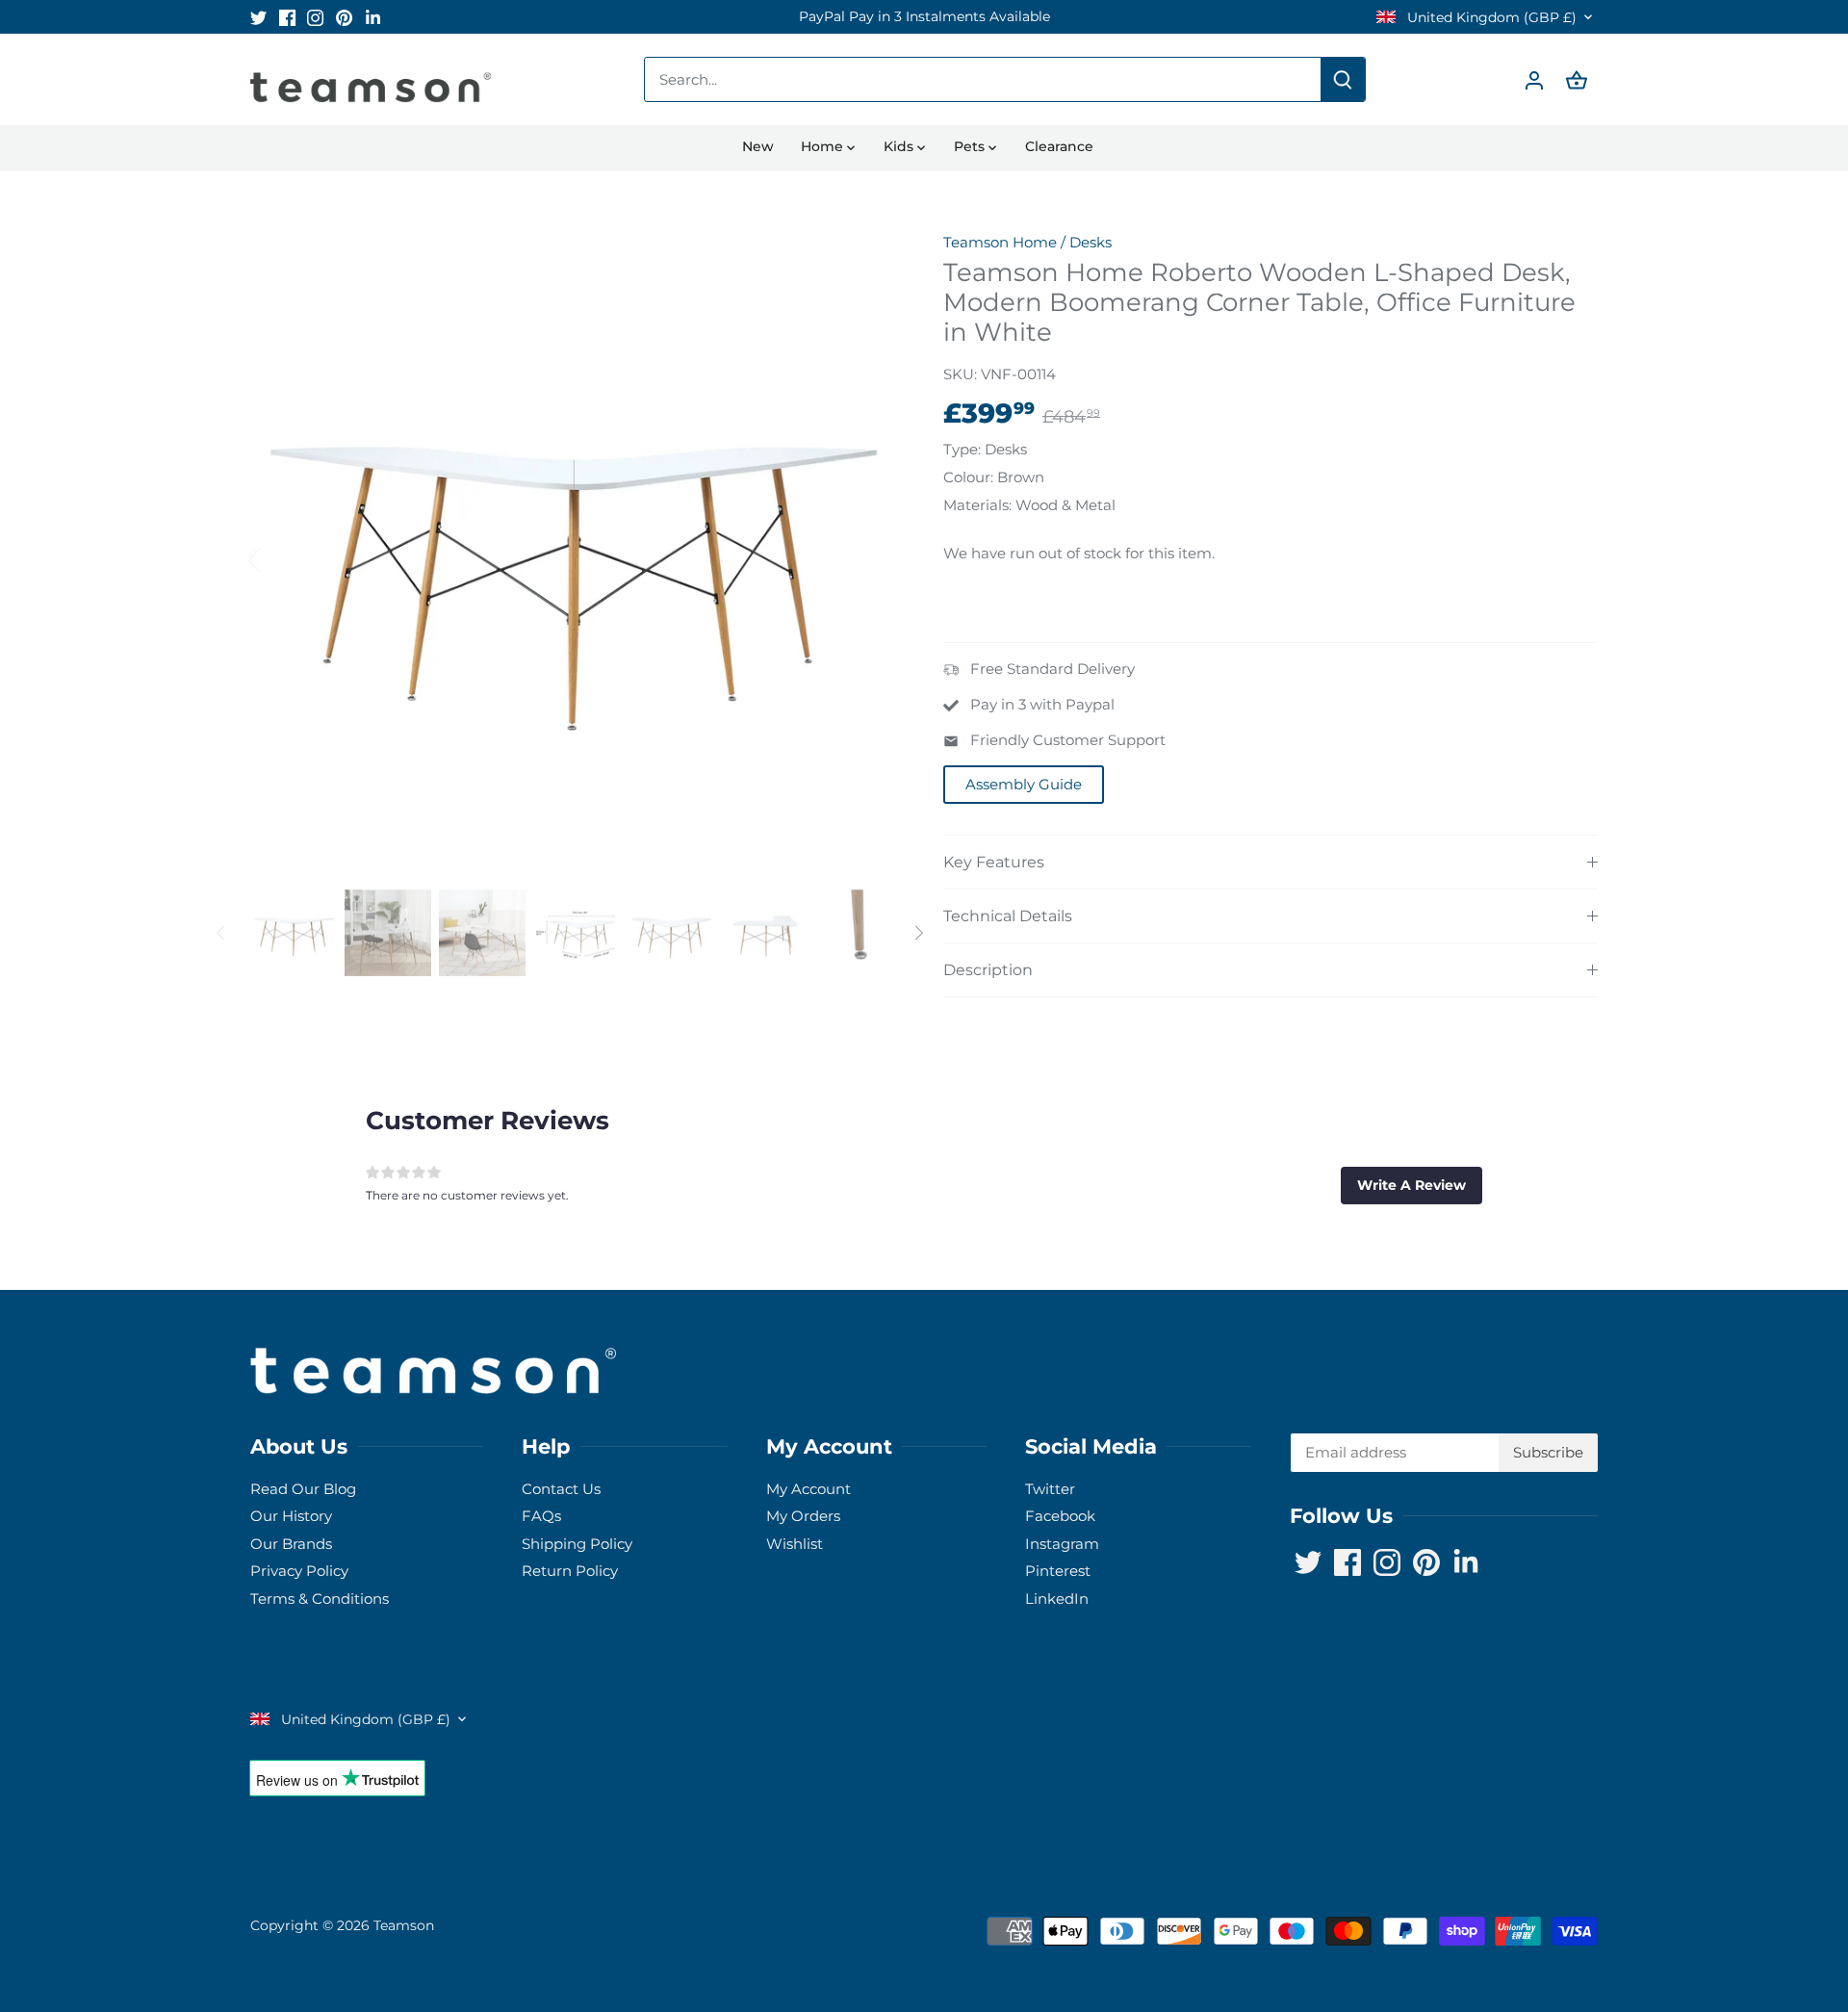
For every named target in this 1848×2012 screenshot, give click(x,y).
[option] (924, 17)
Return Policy (570, 1571)
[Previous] (279, 558)
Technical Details (1008, 916)
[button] (1412, 1185)
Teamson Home (1000, 242)
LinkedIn (1057, 1599)
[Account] (1534, 79)
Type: (962, 449)
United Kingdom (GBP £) (1490, 18)
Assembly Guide (1024, 784)
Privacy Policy (299, 1571)
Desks (1091, 242)
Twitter (1050, 1489)
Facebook (1060, 1516)
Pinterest (1058, 1571)
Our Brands (291, 1544)
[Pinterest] (344, 17)
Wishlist (795, 1544)
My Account (808, 1489)
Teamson (404, 1925)
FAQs (541, 1516)
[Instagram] (315, 17)
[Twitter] (258, 17)
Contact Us (561, 1489)
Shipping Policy (577, 1544)
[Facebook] (287, 17)
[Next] (868, 558)
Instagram (1062, 1544)
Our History (291, 1516)
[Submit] (1343, 79)
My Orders (803, 1516)
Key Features (994, 862)
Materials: (977, 505)
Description (988, 970)
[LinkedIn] (373, 17)
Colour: (968, 477)
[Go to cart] (1577, 79)
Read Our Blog (303, 1489)
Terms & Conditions (320, 1599)
